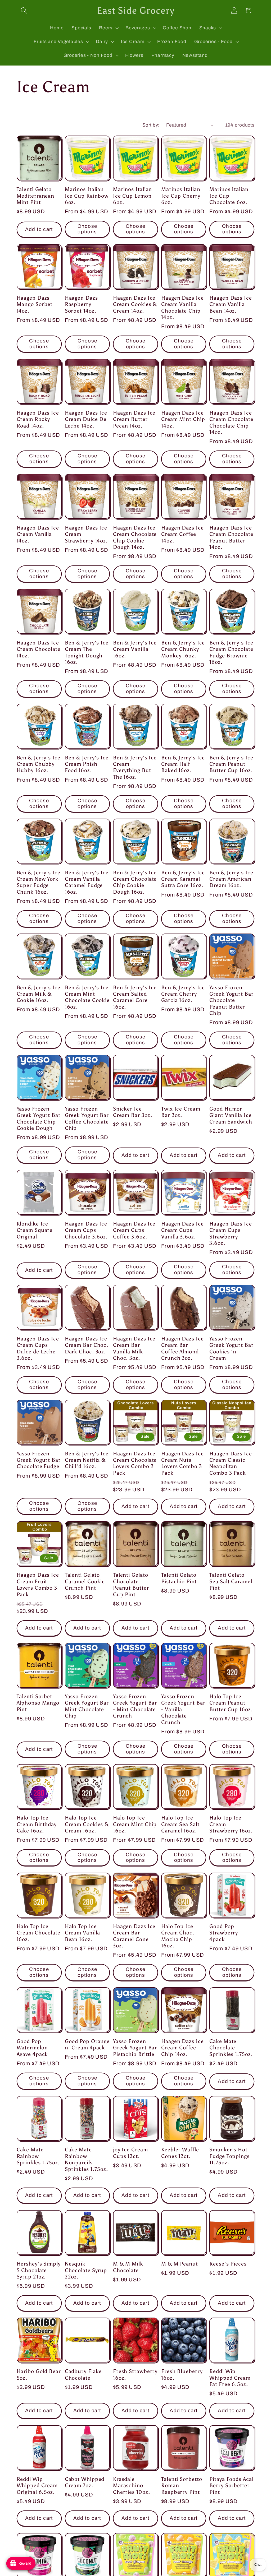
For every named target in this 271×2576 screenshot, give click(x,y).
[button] (24, 10)
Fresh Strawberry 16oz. (135, 2374)
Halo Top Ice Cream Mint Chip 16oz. (135, 1824)
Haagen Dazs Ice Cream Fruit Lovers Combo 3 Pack (38, 1584)
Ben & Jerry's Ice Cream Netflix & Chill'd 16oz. (87, 1460)
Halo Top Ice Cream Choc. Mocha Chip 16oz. (178, 1936)
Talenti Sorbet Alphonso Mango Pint (38, 1703)
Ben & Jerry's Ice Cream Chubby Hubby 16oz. (39, 764)
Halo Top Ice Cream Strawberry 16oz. (231, 1824)
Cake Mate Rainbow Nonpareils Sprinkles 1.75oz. (86, 2159)
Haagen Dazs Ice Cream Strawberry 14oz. (86, 534)
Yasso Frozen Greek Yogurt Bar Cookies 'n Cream (231, 1348)
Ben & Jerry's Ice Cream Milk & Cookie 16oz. (39, 994)
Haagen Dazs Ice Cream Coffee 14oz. (182, 534)
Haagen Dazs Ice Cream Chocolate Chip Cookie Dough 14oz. (135, 537)
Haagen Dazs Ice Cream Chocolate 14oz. (39, 649)
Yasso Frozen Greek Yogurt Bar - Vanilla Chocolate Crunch (183, 1709)
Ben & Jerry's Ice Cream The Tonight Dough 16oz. (87, 652)
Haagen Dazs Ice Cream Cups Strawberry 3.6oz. (231, 1233)
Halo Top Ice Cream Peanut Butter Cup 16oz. (231, 1703)
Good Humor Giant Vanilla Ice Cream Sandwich (231, 1115)
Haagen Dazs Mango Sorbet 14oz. (35, 304)
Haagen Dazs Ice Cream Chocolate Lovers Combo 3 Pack (135, 1463)
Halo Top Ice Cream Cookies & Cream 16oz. (87, 1824)
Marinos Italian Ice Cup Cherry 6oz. (181, 196)
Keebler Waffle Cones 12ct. (180, 2153)
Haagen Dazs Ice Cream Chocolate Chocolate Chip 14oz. (231, 422)
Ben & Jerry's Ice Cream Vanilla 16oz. (135, 649)
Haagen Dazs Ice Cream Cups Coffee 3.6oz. (134, 1230)
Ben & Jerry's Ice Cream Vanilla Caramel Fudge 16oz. (87, 882)
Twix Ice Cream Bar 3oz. (181, 1112)
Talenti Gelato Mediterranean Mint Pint (36, 196)
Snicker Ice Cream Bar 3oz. (133, 1112)
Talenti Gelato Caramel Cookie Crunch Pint (85, 1581)
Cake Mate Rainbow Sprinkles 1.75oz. (38, 2156)
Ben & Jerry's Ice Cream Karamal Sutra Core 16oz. (183, 879)
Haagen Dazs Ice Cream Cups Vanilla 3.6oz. (182, 1230)
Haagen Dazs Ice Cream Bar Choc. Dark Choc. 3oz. (87, 1345)
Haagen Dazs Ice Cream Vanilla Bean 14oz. (231, 304)
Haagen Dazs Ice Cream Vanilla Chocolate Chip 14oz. (182, 307)
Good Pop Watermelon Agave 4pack (32, 2048)
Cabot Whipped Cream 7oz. (85, 2482)
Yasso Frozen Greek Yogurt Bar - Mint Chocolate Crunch (135, 1706)
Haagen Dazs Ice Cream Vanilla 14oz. (38, 534)
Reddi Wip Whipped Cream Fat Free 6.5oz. (230, 2378)
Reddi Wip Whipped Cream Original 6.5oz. (37, 2486)
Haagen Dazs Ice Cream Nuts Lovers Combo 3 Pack (182, 1463)
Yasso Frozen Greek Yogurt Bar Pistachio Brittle (135, 2048)
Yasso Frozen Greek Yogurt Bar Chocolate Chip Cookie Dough (39, 1118)
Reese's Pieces (228, 2264)
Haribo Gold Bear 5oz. (39, 2374)
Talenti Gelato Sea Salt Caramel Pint (231, 1581)
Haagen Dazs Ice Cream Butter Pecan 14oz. (134, 419)
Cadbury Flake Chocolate (83, 2374)
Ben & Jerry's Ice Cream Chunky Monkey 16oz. (183, 649)
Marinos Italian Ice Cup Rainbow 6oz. (87, 196)
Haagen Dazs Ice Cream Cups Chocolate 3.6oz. (86, 1230)
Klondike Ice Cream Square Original (35, 1230)
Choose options (87, 229)
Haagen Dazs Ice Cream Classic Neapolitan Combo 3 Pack (231, 1463)
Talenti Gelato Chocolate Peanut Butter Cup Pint (131, 1584)
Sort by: (151, 125)
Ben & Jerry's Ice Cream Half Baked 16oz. (183, 764)
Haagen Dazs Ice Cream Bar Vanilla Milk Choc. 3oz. (134, 1348)
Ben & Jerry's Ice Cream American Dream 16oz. (231, 879)
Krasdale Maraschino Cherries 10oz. (132, 2486)
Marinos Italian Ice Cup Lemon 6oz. (133, 196)
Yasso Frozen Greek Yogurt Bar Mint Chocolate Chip (87, 1706)
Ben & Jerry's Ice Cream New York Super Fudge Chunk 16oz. (39, 882)
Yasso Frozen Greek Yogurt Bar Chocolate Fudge (39, 1460)
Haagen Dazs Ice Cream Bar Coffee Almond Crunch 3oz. (182, 1348)
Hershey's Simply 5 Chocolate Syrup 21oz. (39, 2270)
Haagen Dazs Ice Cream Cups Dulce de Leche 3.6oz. (38, 1348)
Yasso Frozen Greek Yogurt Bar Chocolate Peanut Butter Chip (231, 1000)
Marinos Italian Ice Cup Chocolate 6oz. (229, 196)
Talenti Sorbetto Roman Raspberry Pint (182, 2486)
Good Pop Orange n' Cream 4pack (87, 2044)
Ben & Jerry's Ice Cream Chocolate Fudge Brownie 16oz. (231, 652)
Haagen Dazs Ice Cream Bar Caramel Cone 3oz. (134, 1936)
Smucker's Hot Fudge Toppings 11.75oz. (229, 2156)
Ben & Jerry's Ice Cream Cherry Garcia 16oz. (183, 994)
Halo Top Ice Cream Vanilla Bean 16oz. (83, 1933)
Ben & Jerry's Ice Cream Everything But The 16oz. (135, 767)
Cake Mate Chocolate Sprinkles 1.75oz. (231, 2048)
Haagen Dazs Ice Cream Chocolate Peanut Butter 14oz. (231, 537)
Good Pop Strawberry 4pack (224, 1933)
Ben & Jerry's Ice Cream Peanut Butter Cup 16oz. (231, 764)
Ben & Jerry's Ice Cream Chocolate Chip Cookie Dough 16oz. (135, 882)
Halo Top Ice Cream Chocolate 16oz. (39, 1933)
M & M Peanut (180, 2264)
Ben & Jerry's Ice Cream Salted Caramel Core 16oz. (135, 997)
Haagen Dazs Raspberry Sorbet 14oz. (81, 304)
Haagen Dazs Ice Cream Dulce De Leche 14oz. (86, 419)
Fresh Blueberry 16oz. (182, 2374)
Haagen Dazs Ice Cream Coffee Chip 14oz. (182, 2048)
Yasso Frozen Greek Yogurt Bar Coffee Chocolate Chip (87, 1118)
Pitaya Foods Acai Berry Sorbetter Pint (231, 2486)
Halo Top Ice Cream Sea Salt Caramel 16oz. (180, 1824)
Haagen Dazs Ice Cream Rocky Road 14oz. (38, 419)
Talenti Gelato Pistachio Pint (179, 1578)
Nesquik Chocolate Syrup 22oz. (86, 2270)
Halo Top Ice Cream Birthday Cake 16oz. (37, 1824)
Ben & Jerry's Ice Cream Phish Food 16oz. (87, 764)
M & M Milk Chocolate (128, 2267)
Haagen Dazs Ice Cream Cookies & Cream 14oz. (135, 304)
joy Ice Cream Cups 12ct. (130, 2153)
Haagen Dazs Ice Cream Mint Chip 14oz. (183, 419)
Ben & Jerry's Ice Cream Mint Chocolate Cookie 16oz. (87, 997)
